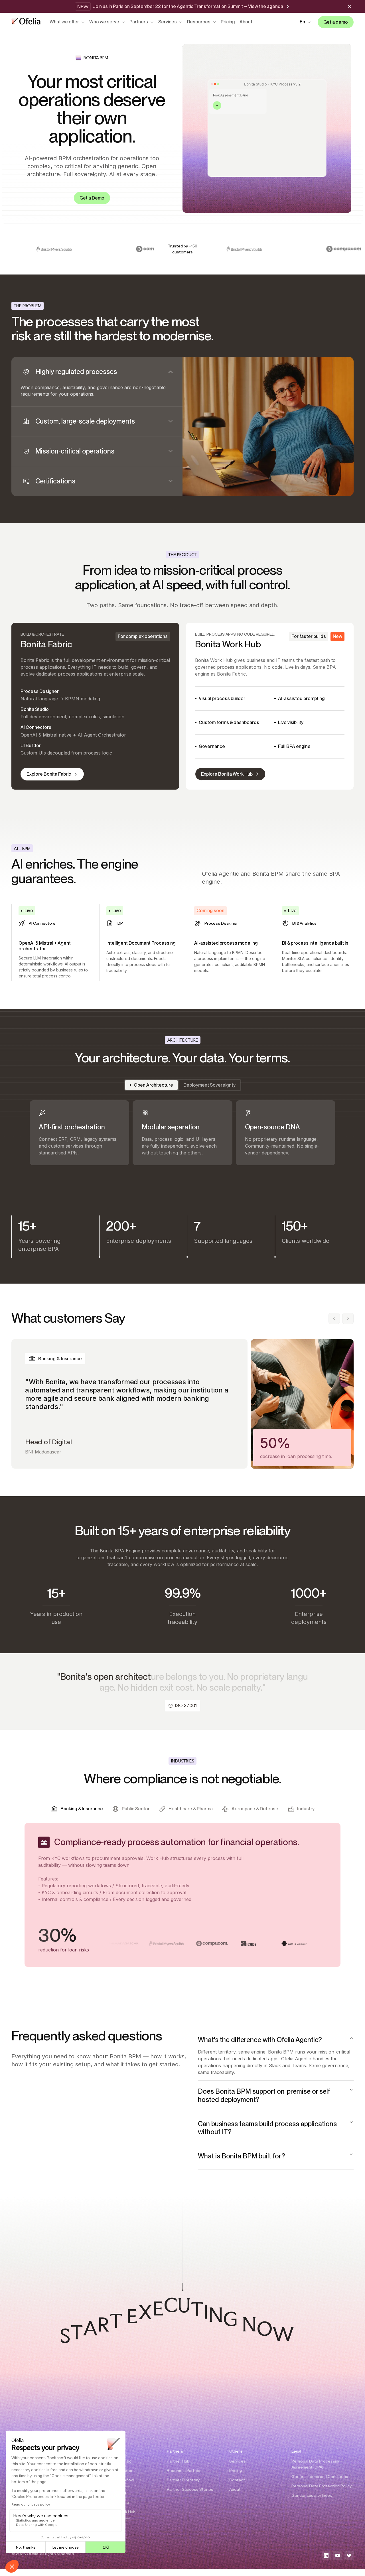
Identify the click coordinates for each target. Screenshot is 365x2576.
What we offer (64, 22)
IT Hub (111, 2525)
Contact (237, 2480)
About (246, 22)
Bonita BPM (115, 2493)
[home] (26, 22)
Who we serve (104, 22)
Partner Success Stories (190, 2489)
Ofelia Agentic (118, 2461)
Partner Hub (178, 2461)
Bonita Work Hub (120, 2512)
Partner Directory (183, 2480)
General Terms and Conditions (320, 2477)
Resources (199, 22)
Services (168, 22)
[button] (305, 22)
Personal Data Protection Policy (322, 2486)
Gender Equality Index (312, 2495)
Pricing (228, 22)
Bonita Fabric (117, 2502)
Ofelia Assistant (120, 2471)
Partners (139, 22)
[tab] (97, 382)
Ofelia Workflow (119, 2480)
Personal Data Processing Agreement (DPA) (316, 2464)
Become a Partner (184, 2471)
